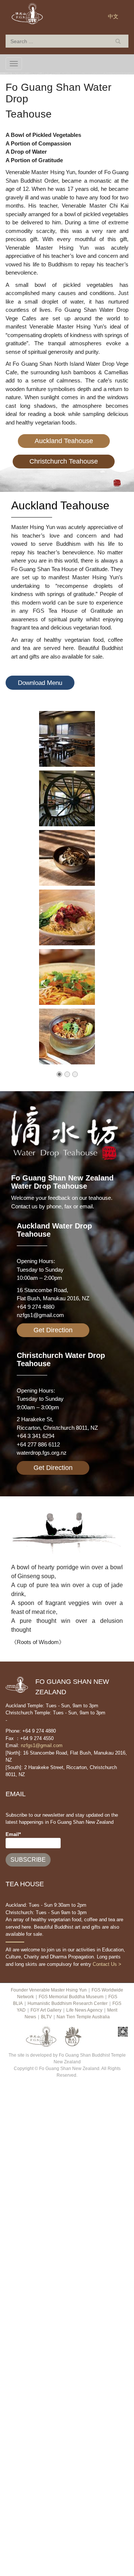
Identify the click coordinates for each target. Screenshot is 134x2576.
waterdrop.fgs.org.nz (42, 1453)
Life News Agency (84, 2010)
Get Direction (53, 1330)
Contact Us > (107, 1964)
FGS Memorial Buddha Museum (71, 1997)
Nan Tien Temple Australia (83, 2017)
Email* (13, 1834)
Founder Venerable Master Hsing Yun (49, 1990)
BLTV (46, 2017)
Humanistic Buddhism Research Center (68, 2003)
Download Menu (40, 683)
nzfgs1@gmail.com (40, 1315)
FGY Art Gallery (46, 2010)
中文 (113, 16)
